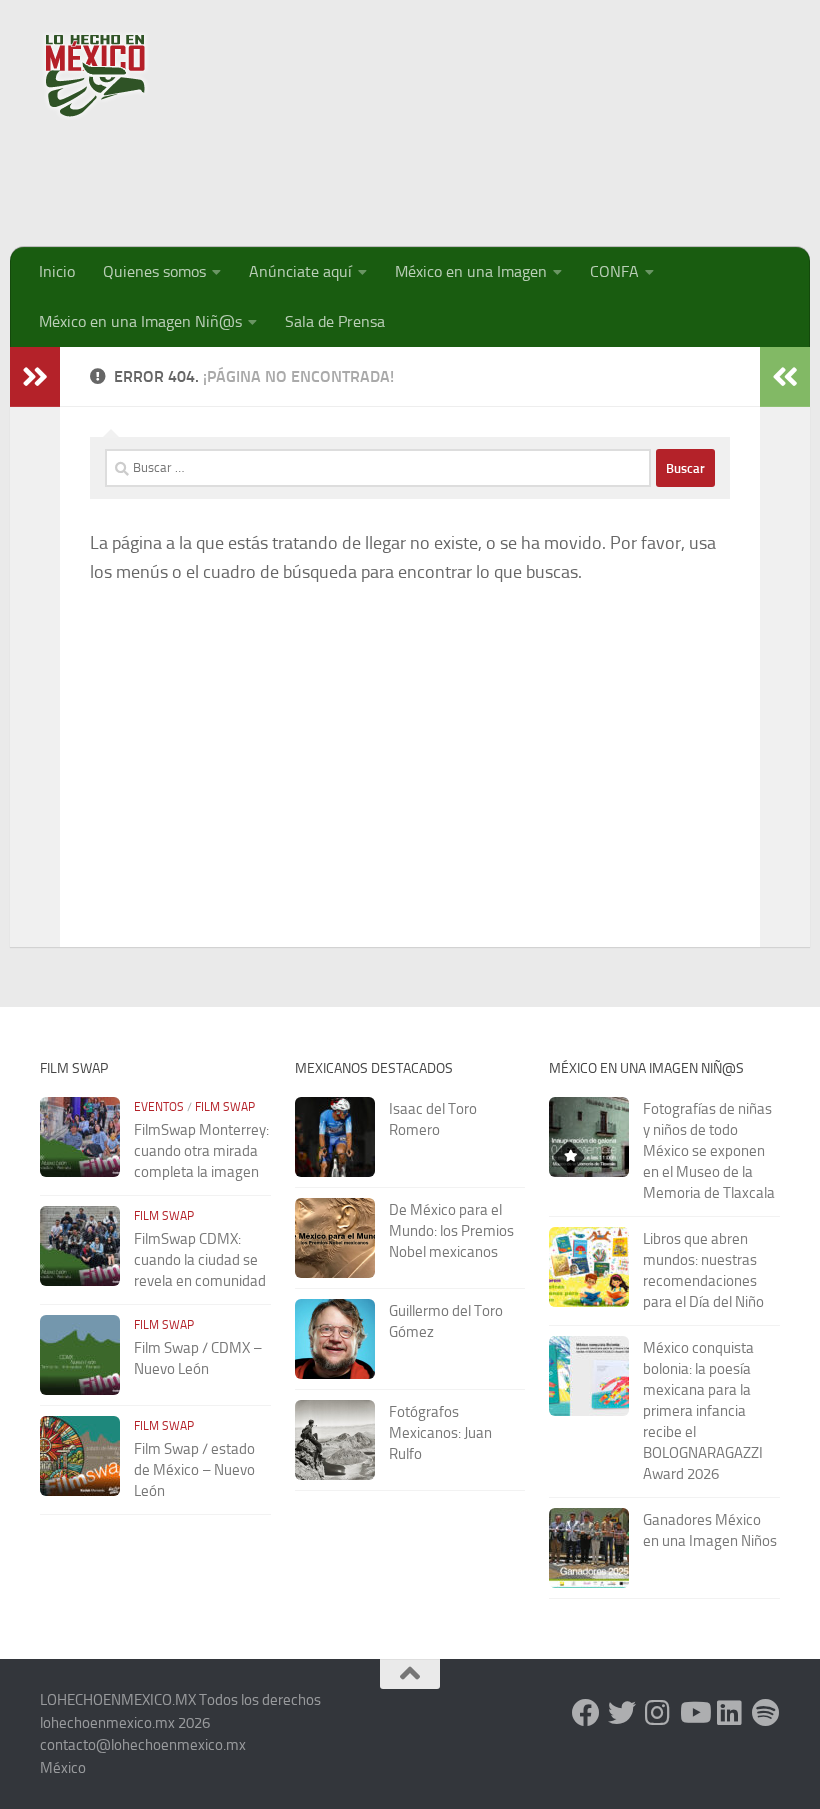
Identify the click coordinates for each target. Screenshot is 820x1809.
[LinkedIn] (730, 1713)
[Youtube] (694, 1713)
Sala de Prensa (335, 321)
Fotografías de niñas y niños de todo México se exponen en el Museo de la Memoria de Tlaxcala (709, 1151)
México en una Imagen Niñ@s (140, 321)
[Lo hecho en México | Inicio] (112, 75)
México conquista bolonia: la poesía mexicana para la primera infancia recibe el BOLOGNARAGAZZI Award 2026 (703, 1411)
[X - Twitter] (622, 1713)
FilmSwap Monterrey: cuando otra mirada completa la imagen (201, 1151)
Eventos (159, 1107)
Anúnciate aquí (300, 271)
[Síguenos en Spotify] (766, 1713)
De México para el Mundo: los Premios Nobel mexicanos (451, 1231)
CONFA (614, 271)
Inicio (57, 271)
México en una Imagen (471, 271)
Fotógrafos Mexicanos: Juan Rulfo (440, 1433)
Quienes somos (154, 271)
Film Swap (225, 1107)
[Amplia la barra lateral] (35, 377)
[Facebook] (586, 1713)
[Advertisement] (416, 175)
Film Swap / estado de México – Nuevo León (194, 1470)
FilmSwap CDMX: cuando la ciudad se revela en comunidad (200, 1260)
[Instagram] (658, 1713)
